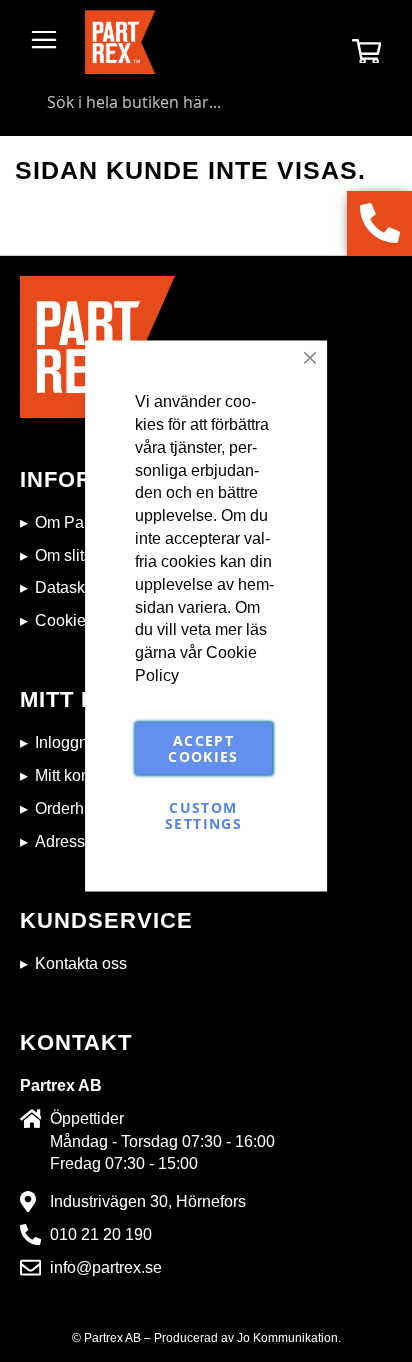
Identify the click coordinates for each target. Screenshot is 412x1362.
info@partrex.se (106, 1267)
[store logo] (120, 42)
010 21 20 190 (101, 1234)
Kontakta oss (81, 963)
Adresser (67, 841)
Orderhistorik (80, 808)
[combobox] (206, 102)
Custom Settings (203, 814)
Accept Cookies (203, 747)
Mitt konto (69, 775)
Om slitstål (72, 555)
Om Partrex (75, 522)
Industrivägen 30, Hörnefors (148, 1201)
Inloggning (72, 742)
